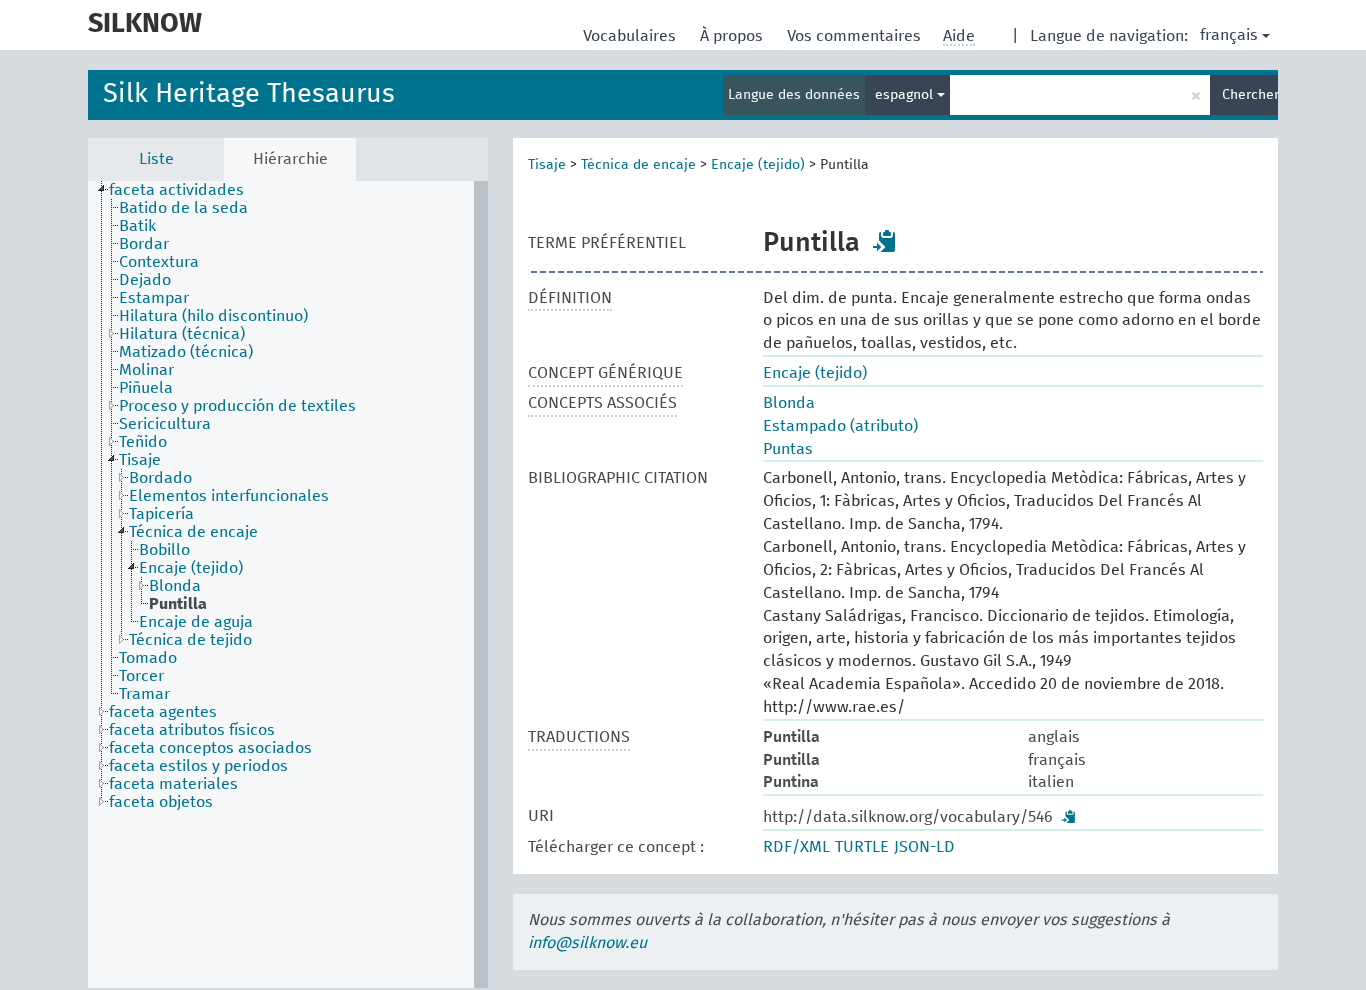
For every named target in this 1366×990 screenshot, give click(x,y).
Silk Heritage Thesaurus (249, 94)
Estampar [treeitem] (154, 298)
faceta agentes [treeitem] (163, 712)
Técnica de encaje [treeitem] (193, 532)
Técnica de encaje (638, 165)
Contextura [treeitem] (159, 262)
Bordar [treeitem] (144, 244)
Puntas (788, 449)
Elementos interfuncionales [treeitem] (229, 496)
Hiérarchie (290, 159)
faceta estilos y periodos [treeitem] (198, 766)
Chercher (1250, 95)
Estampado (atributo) (840, 426)
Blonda (789, 403)
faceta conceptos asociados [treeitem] (210, 748)
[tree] (288, 584)
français (1229, 35)
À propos (733, 36)
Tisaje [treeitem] (140, 460)
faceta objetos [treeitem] (161, 802)
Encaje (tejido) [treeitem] (191, 568)
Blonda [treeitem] (175, 586)
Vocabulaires (631, 36)
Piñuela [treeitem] (146, 388)
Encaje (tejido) (758, 165)
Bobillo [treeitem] (164, 550)
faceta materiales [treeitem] (173, 784)
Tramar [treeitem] (144, 694)
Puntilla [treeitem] (178, 604)
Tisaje (547, 165)
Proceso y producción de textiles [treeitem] (237, 406)
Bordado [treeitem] (160, 478)
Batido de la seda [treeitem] (183, 208)
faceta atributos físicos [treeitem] (192, 730)
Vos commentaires (856, 36)
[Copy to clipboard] (885, 241)
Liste (156, 159)
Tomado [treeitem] (148, 658)
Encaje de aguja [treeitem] (196, 622)
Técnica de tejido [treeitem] (190, 640)
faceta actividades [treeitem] (176, 190)
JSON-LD (924, 847)
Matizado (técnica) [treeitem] (186, 352)
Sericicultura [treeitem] (165, 424)
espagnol (906, 95)
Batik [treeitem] (137, 226)
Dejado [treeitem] (145, 280)
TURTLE (862, 847)
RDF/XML (796, 847)
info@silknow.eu (587, 943)
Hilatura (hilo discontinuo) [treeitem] (213, 316)
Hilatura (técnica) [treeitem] (182, 334)
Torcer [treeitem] (141, 676)
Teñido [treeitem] (143, 442)
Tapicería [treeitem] (161, 514)
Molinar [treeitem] (146, 370)
